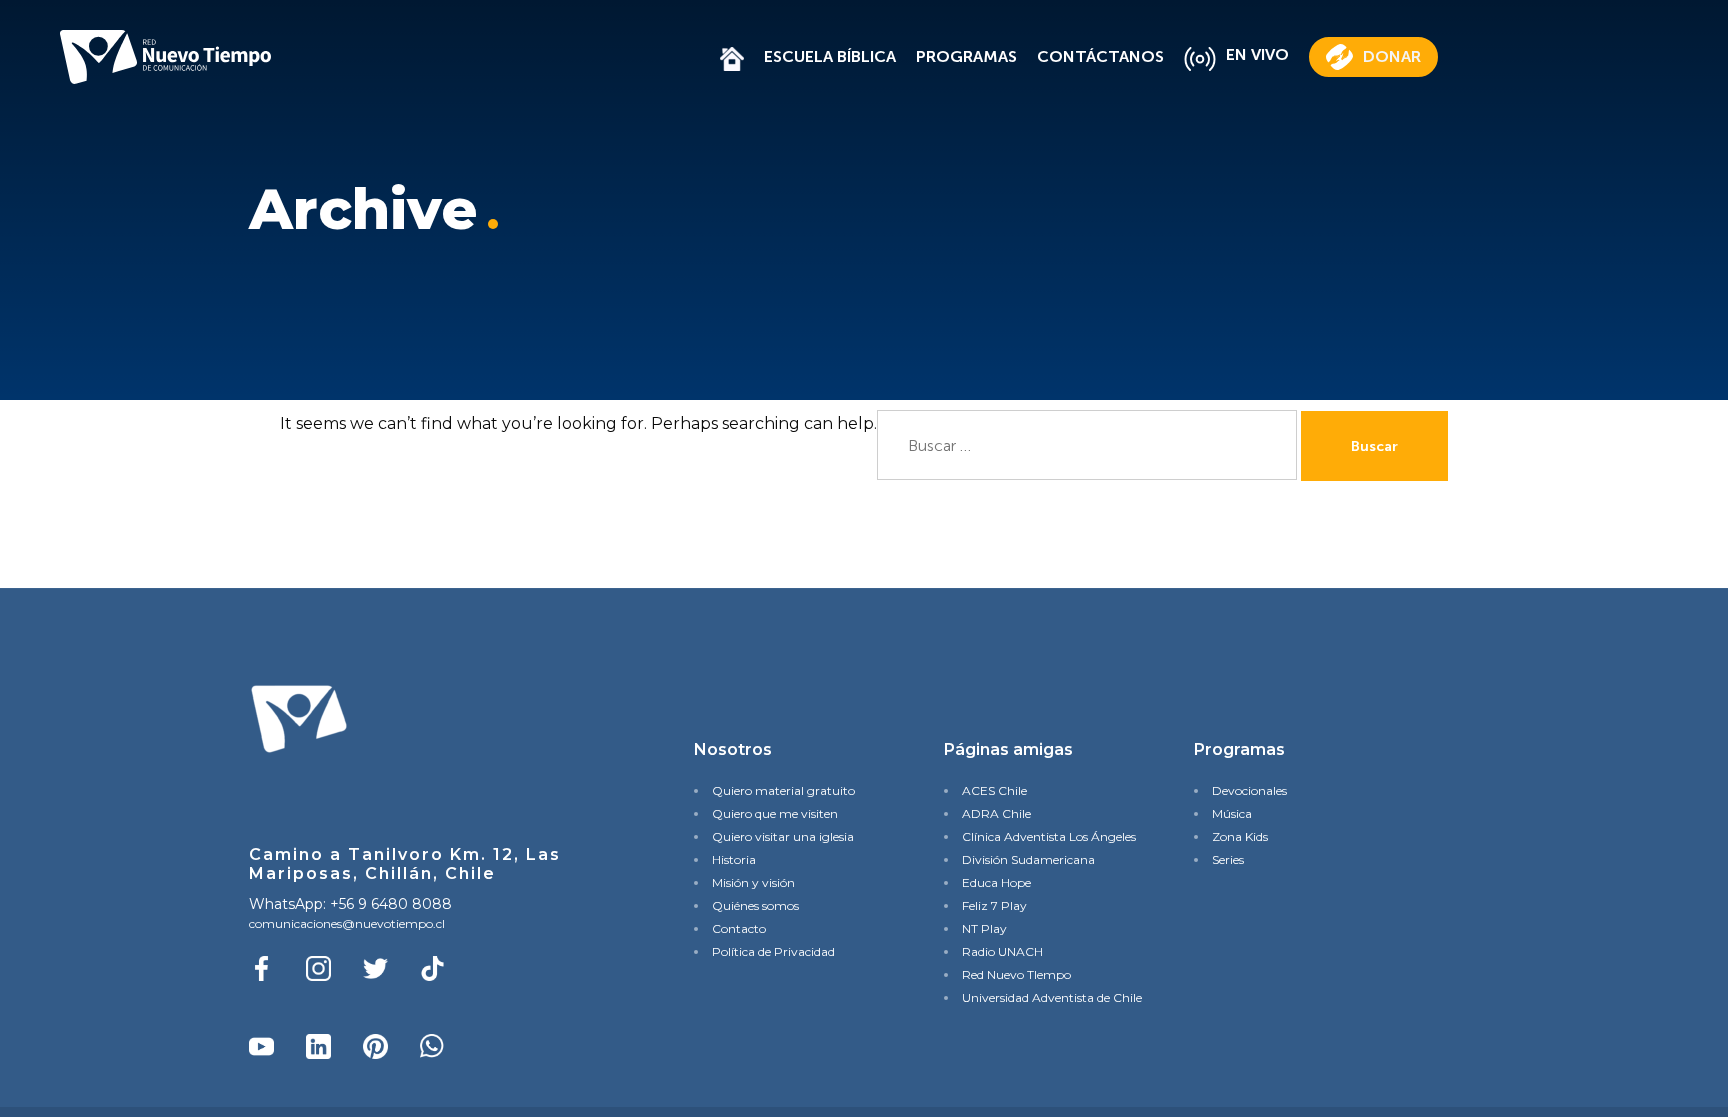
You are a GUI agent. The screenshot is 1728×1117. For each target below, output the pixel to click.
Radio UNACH (1002, 951)
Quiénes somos (755, 905)
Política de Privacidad (773, 951)
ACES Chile (994, 790)
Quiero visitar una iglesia (783, 836)
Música (1232, 813)
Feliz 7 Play (994, 905)
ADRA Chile (996, 813)
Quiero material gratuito (783, 790)
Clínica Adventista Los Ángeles (1044, 836)
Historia (734, 859)
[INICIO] (732, 56)
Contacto (739, 928)
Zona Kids (1240, 836)
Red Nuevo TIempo (1016, 974)
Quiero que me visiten (775, 813)
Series (1228, 859)
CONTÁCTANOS (1100, 56)
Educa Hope (996, 882)
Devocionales (1249, 790)
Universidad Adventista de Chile (1044, 997)
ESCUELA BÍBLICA (830, 56)
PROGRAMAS (966, 56)
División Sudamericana (1028, 859)
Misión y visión (753, 882)
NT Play (984, 928)
